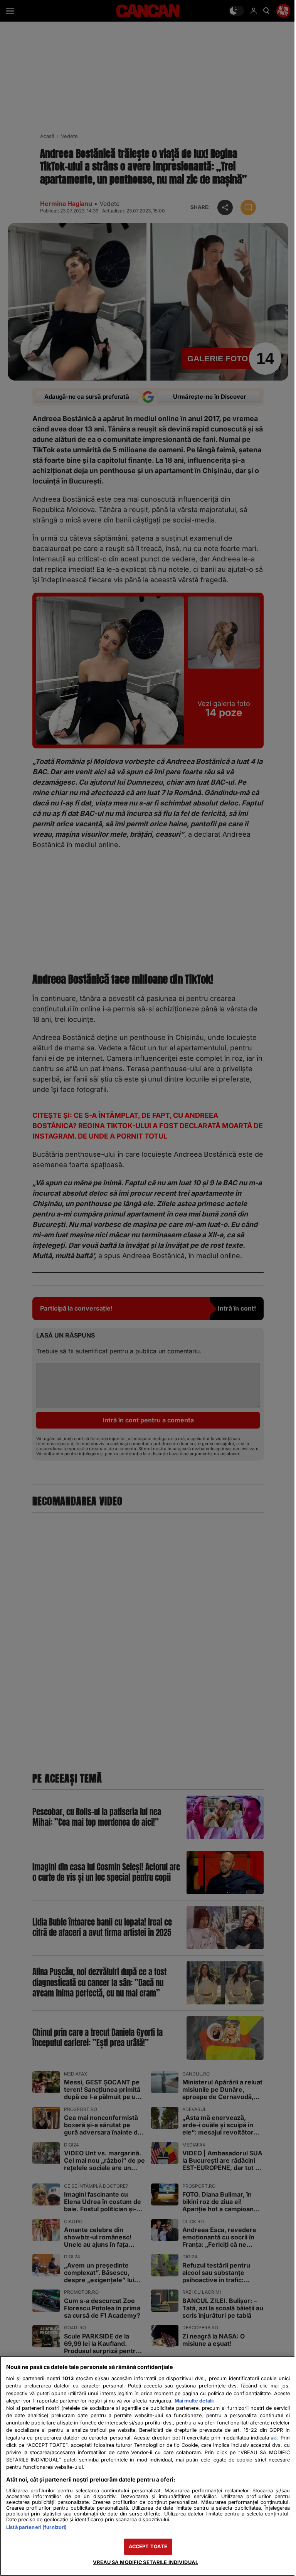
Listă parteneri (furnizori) (36, 2527)
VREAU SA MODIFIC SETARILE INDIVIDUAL (145, 2562)
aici (274, 2438)
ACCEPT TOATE (148, 2547)
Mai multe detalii (194, 2401)
